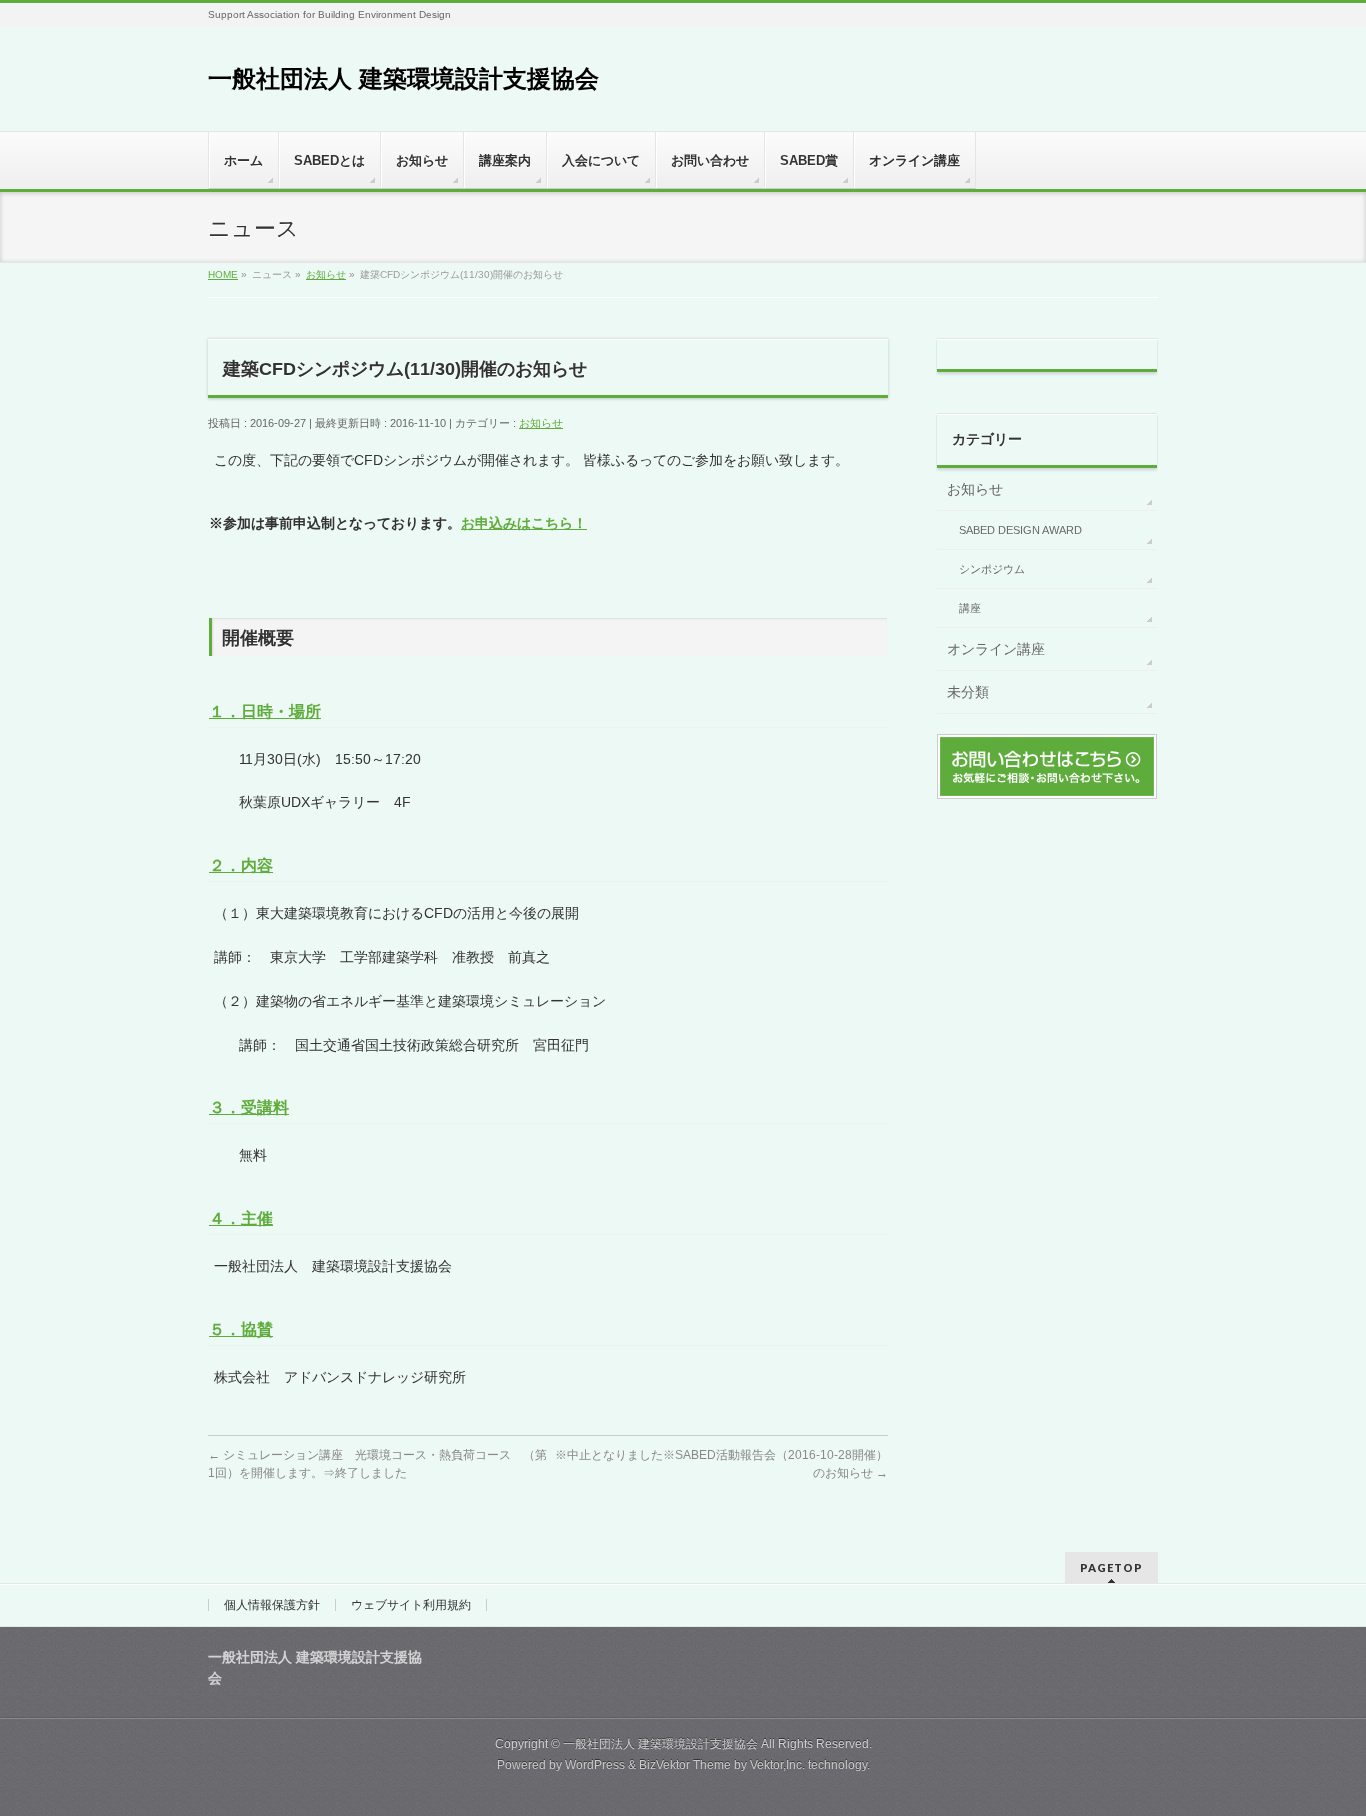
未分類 (968, 692)
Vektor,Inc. (777, 1765)
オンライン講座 (996, 649)
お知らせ (541, 423)
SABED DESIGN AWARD (1020, 530)
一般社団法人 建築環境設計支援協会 (403, 78)
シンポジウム (992, 569)
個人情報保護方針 (272, 1605)
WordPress (595, 1765)
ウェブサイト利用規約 (411, 1605)
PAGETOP (1111, 1567)
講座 (970, 608)
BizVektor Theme (685, 1765)
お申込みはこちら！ (524, 523)
